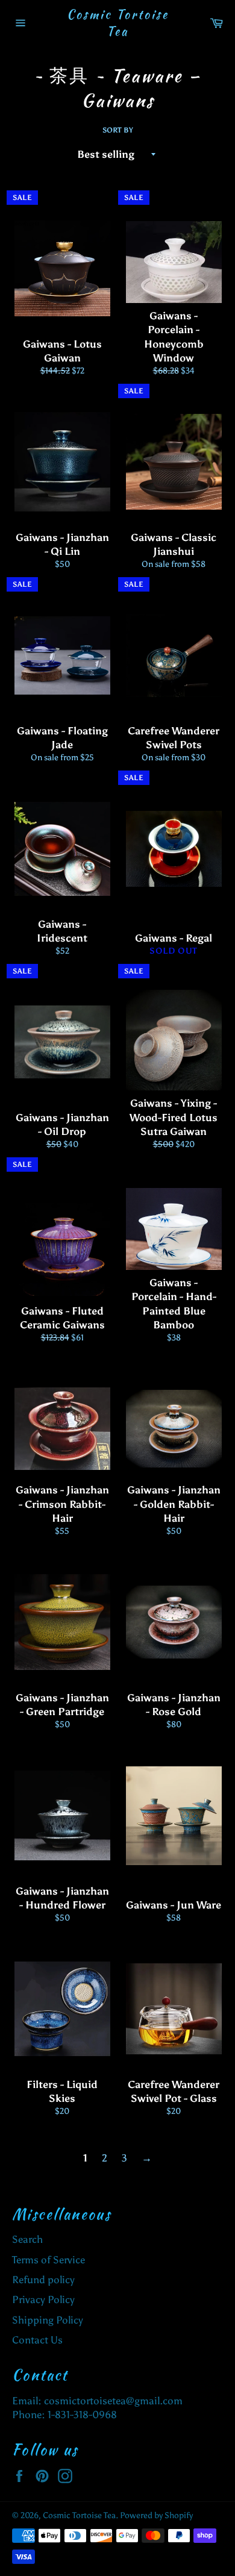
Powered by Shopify (156, 2515)
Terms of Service (49, 2260)
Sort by (118, 130)
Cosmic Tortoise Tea (118, 23)
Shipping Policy (48, 2320)
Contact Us (37, 2340)
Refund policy (43, 2280)
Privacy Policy (43, 2299)
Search (27, 2239)
